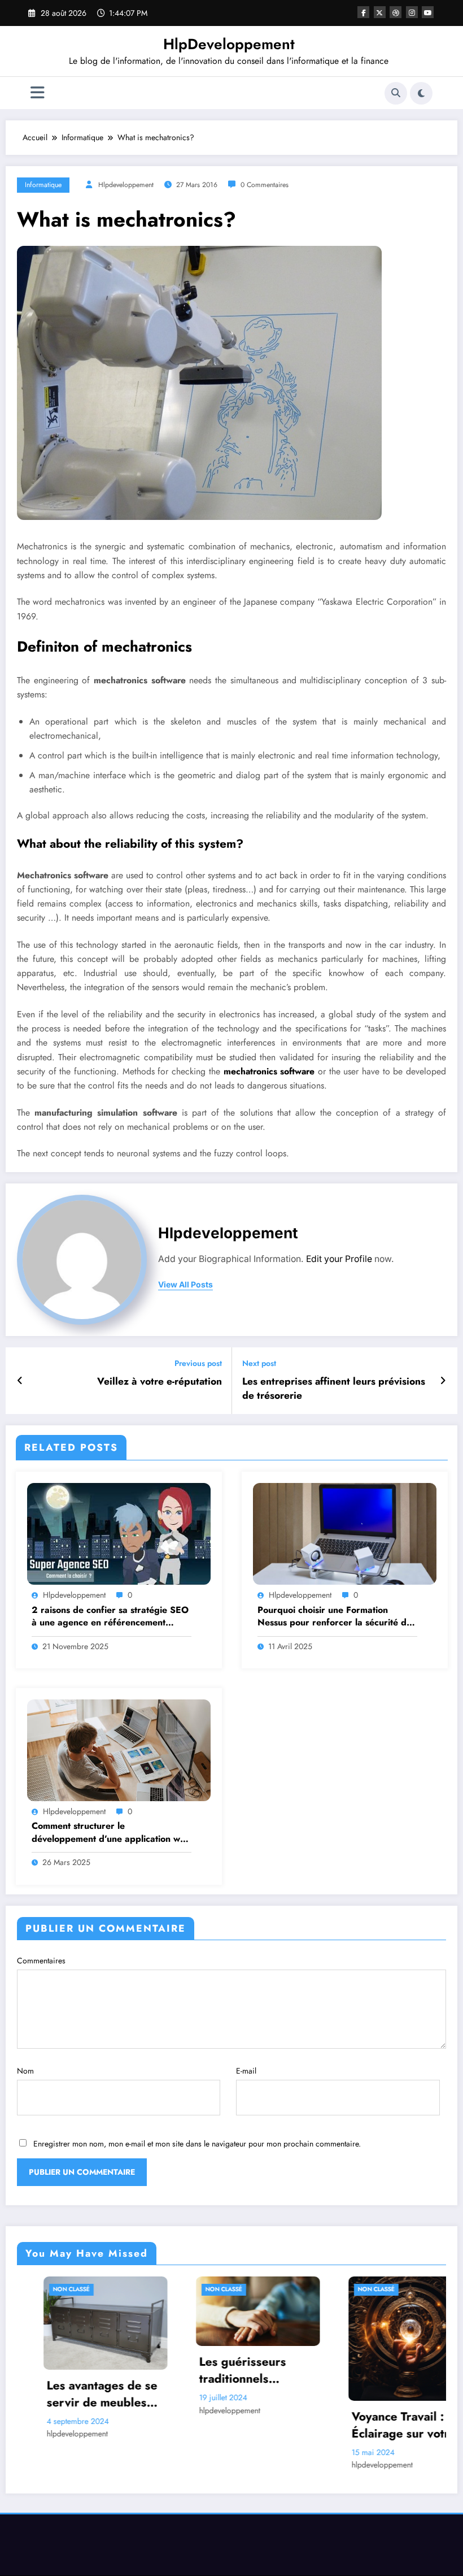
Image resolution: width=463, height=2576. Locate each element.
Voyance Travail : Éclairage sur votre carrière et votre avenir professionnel (251, 2425)
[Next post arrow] (443, 1381)
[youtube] (428, 12)
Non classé (66, 2289)
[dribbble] (396, 12)
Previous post (198, 1363)
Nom (25, 2071)
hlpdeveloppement (126, 185)
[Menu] (38, 93)
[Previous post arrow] (20, 1381)
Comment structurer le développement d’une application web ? (111, 1833)
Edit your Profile (339, 1259)
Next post (259, 1363)
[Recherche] (396, 93)
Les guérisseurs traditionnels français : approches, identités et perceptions (99, 2371)
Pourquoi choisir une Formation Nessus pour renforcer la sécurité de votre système (335, 1617)
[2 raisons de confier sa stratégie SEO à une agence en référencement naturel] (119, 1533)
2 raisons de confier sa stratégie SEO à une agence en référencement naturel (110, 1617)
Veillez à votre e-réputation (160, 1382)
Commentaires (41, 1961)
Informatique (43, 185)
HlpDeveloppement (229, 44)
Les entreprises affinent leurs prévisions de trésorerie (334, 1389)
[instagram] (412, 12)
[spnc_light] (421, 93)
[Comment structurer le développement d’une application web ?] (119, 1749)
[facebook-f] (363, 12)
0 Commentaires (265, 185)
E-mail (246, 2071)
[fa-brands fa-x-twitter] (380, 12)
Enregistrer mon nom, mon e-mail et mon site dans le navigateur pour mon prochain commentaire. (197, 2144)
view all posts (185, 1285)
